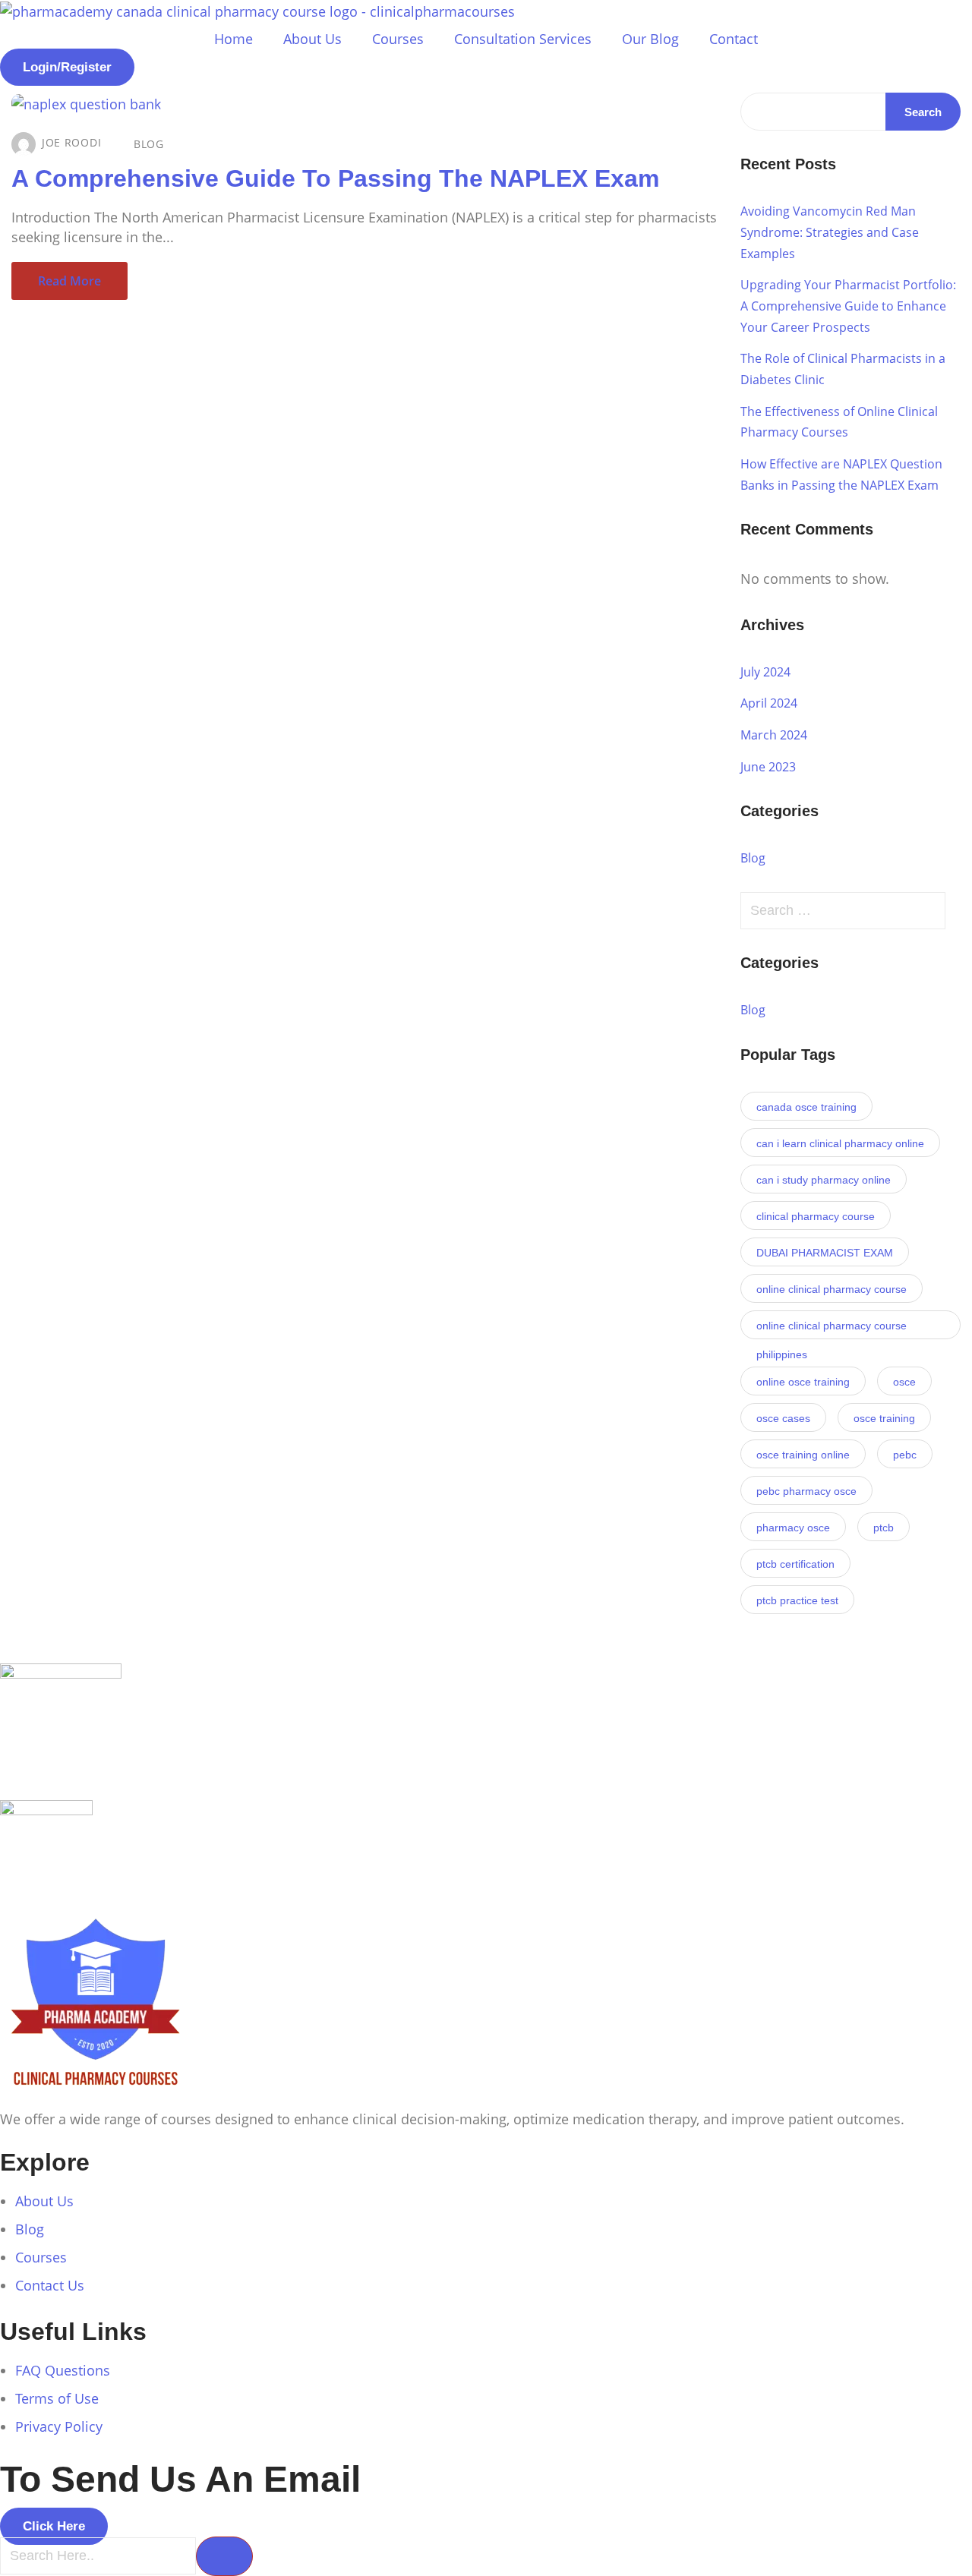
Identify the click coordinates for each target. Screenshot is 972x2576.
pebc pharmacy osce (806, 1491)
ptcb (884, 1528)
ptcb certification (795, 1564)
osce (904, 1382)
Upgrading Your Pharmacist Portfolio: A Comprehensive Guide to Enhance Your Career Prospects (848, 306)
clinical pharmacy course (816, 1216)
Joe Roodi (71, 142)
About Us (312, 39)
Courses (398, 39)
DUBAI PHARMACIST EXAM (825, 1253)
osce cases (783, 1418)
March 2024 (774, 735)
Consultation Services (523, 39)
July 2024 (765, 672)
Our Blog (650, 39)
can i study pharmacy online (824, 1180)
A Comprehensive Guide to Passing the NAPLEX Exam (335, 178)
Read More (69, 281)
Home (234, 39)
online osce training (803, 1382)
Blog (149, 144)
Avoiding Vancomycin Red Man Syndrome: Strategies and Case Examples (830, 232)
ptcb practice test (797, 1600)
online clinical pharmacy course (832, 1289)
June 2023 (768, 767)
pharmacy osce (793, 1528)
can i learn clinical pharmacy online (840, 1143)
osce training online (803, 1455)
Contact (734, 39)
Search (923, 112)
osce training (884, 1418)
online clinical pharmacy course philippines (832, 1329)
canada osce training (806, 1107)
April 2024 (769, 703)
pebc (905, 1455)
